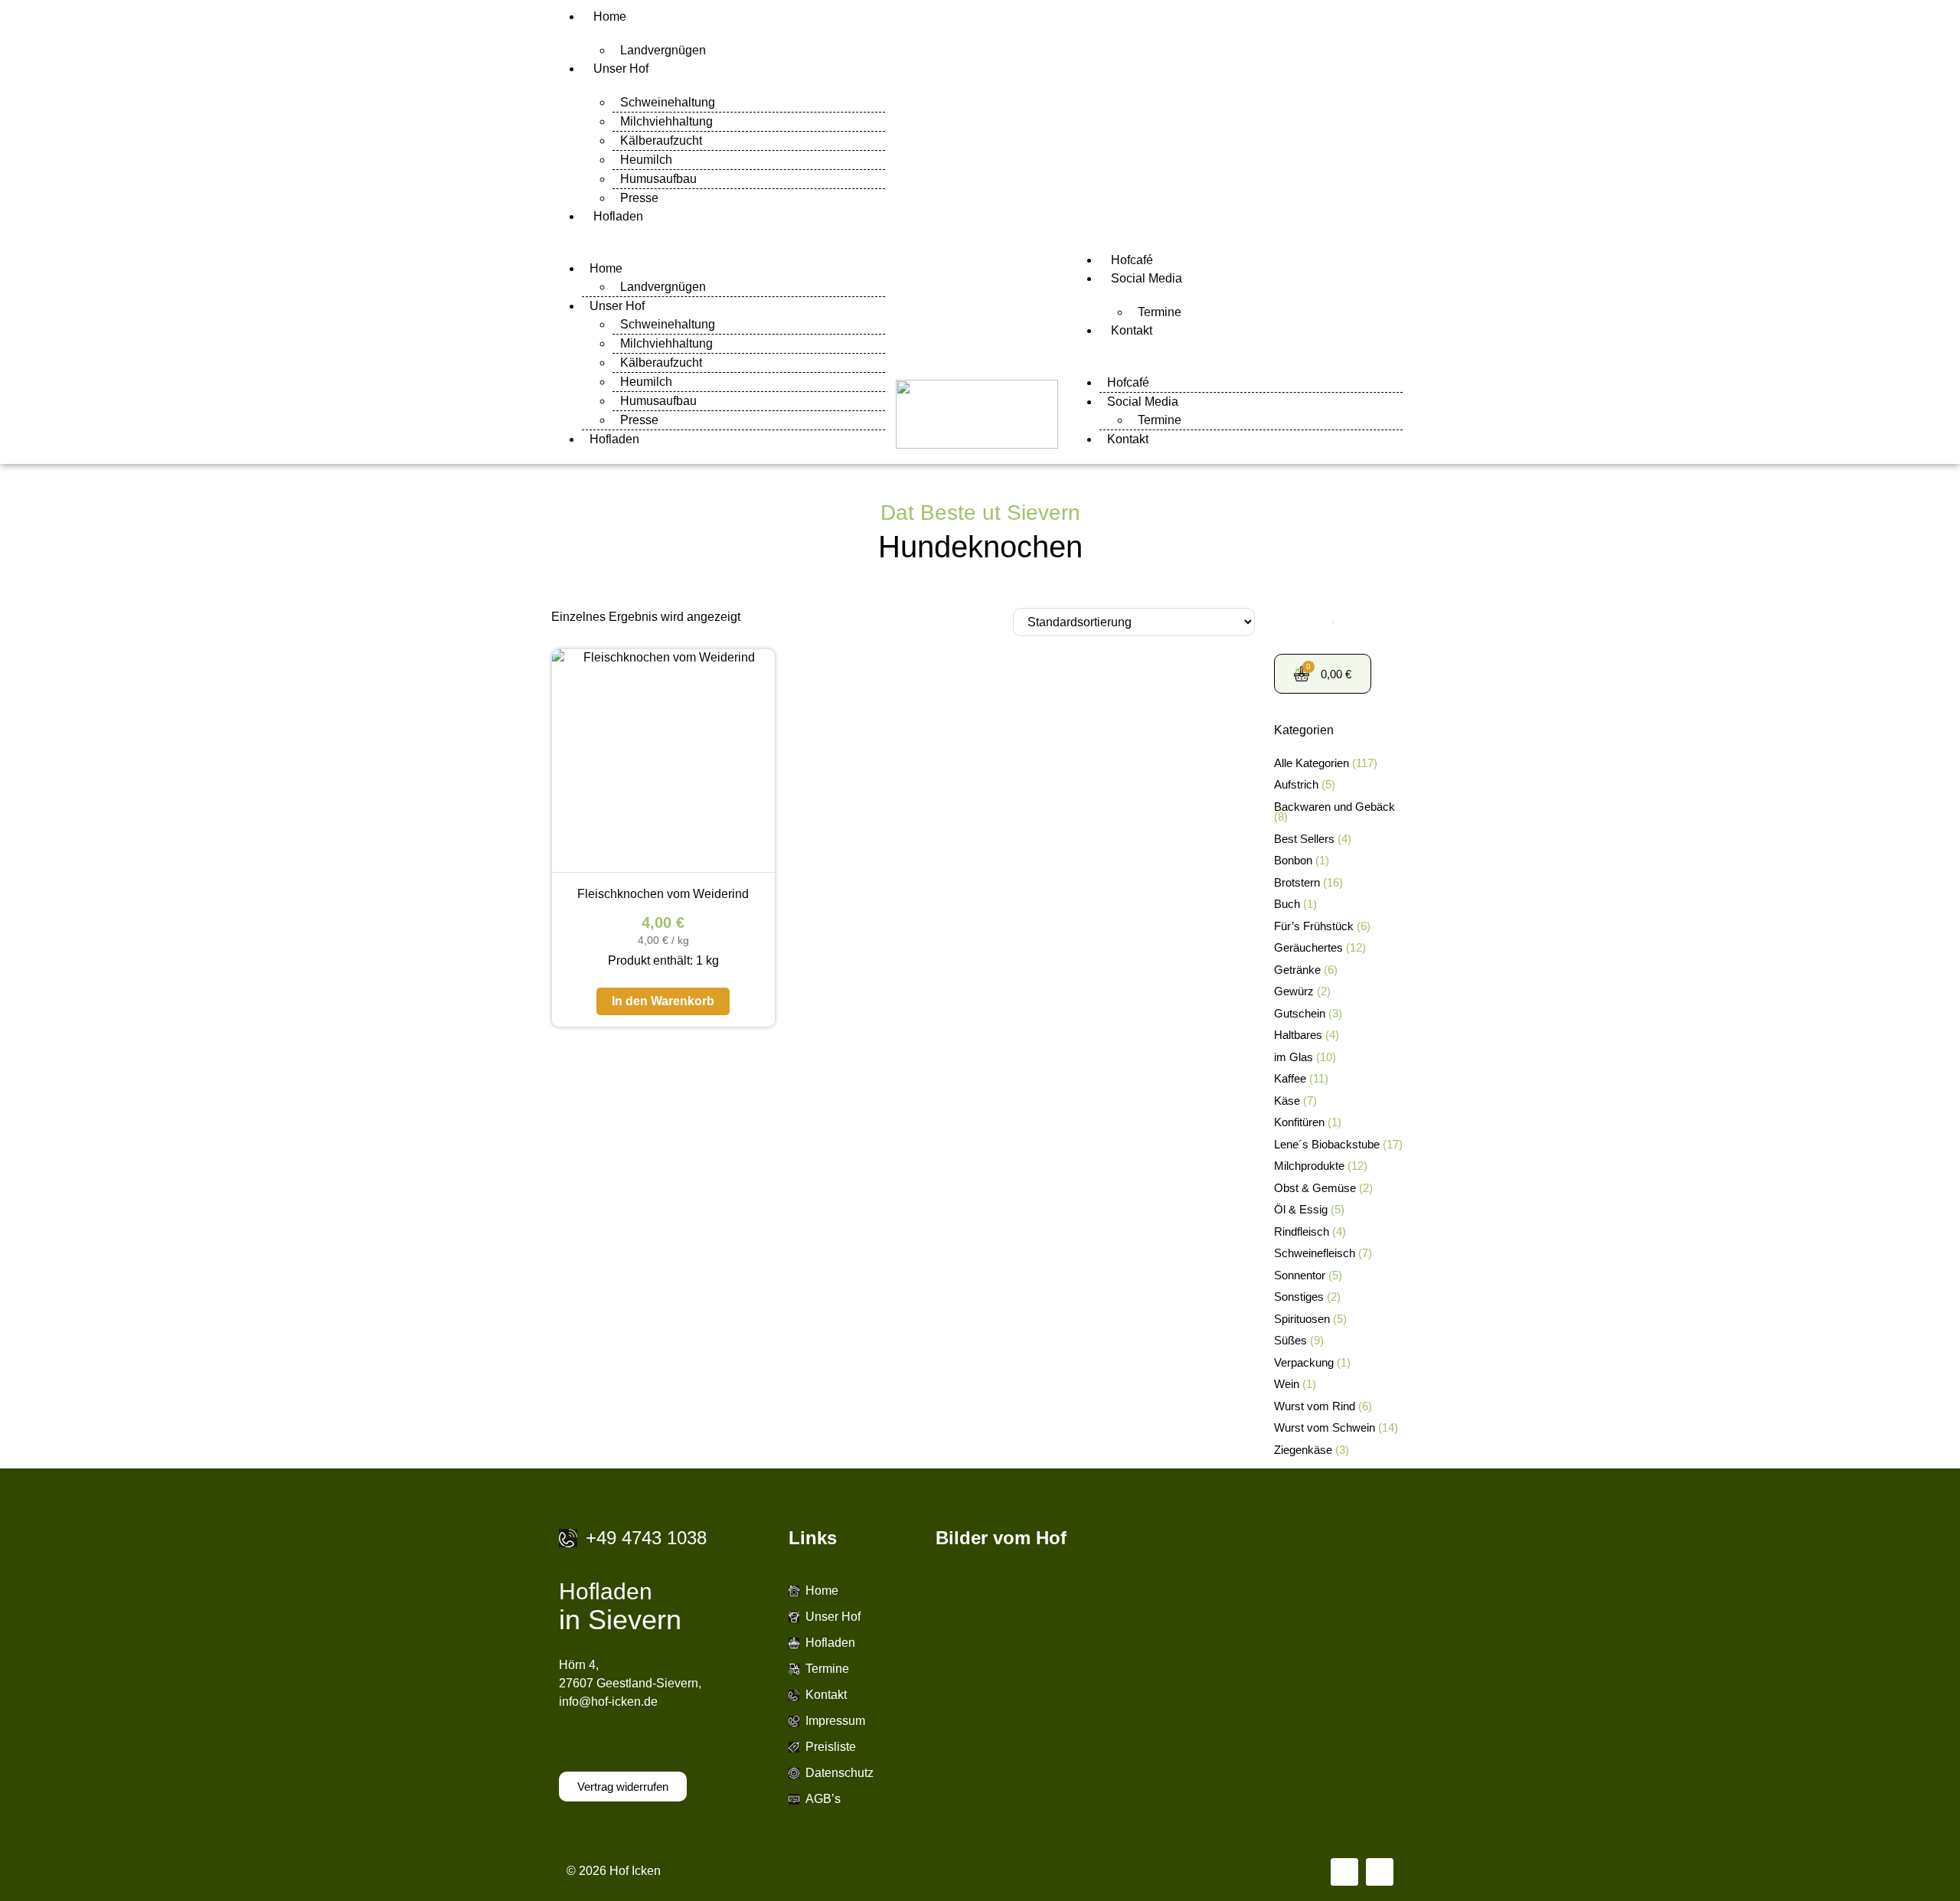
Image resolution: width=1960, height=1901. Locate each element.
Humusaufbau (658, 179)
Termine (1160, 312)
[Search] (1328, 623)
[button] (718, 235)
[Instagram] (1380, 1872)
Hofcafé (1132, 260)
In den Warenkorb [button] (663, 1001)
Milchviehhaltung (666, 121)
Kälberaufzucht (661, 140)
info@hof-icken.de (608, 1702)
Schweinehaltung (668, 102)
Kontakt (1132, 330)
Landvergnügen (663, 50)
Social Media (1147, 278)
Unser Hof (621, 69)
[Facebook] (1344, 1872)
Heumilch (646, 160)
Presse (639, 198)
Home (610, 16)
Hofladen (618, 216)
